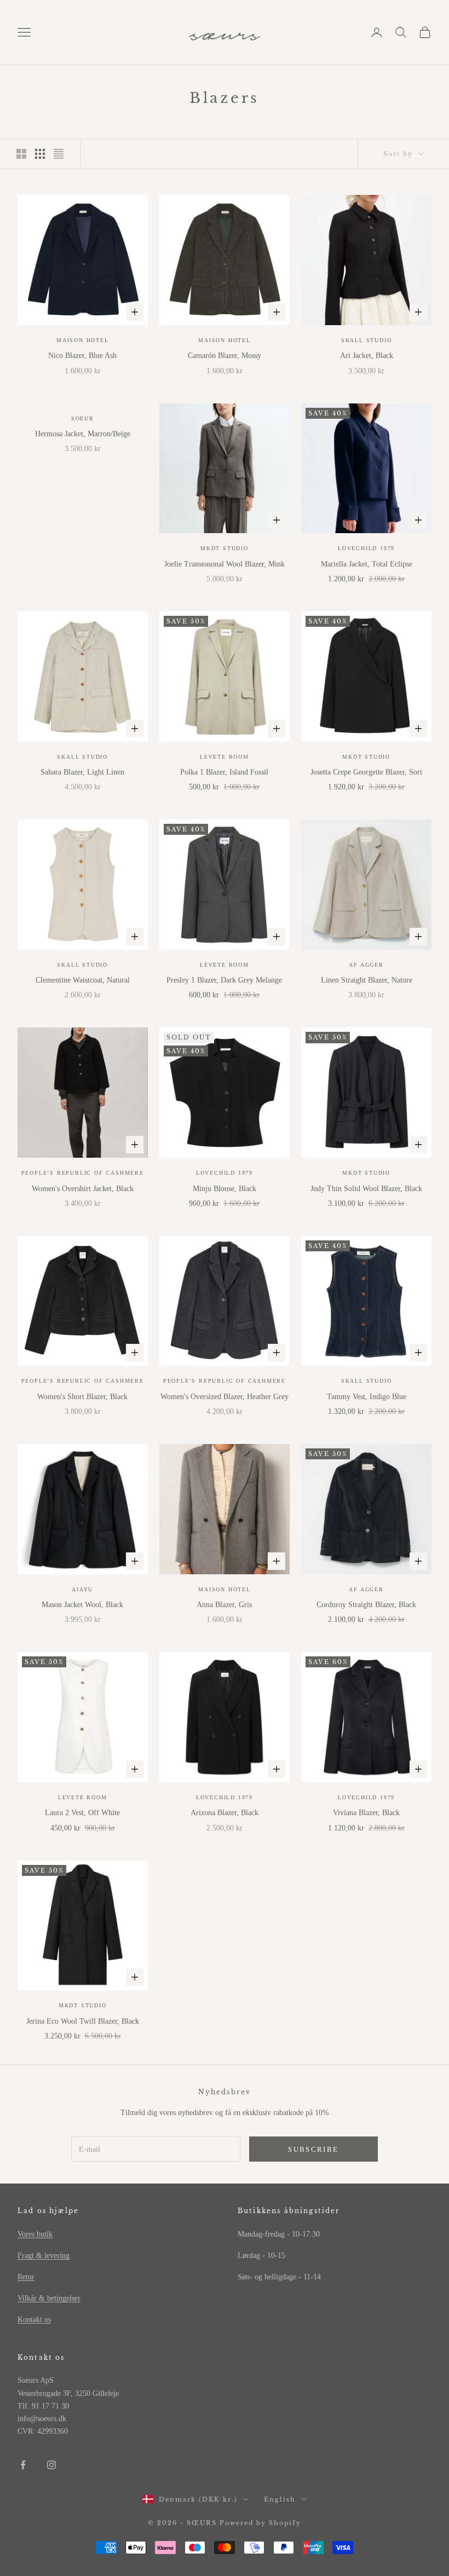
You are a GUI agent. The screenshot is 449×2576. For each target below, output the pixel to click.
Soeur (83, 418)
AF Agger (366, 965)
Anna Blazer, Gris (224, 1605)
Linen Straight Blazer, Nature (367, 980)
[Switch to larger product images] (21, 154)
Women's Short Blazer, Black (82, 1397)
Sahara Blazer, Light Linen (82, 772)
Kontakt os (34, 2320)
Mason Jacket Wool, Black (82, 1605)
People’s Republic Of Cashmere (83, 1173)
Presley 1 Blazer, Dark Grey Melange (224, 980)
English (280, 2499)
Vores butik (35, 2234)
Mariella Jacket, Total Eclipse (367, 564)
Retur (26, 2277)
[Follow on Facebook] (23, 2465)
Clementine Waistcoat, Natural (83, 980)
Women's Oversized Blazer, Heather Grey (225, 1397)
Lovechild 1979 (366, 548)
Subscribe (313, 2149)
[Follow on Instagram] (51, 2465)
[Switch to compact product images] (59, 154)
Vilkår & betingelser (49, 2298)
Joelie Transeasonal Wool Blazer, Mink (225, 564)
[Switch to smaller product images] (40, 154)
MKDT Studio (225, 548)
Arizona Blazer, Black (225, 1813)
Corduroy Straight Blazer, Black (366, 1605)
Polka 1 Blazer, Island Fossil (224, 772)
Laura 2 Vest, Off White (82, 1813)
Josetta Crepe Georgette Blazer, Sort (366, 772)
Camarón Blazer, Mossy (225, 356)
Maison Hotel (83, 340)
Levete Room (225, 757)
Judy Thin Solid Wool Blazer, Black (366, 1189)
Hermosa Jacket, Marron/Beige (83, 434)
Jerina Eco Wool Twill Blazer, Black (83, 2021)
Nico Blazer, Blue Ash (82, 356)
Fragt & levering (44, 2256)
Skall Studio (367, 340)
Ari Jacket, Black (367, 356)
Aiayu (82, 1589)
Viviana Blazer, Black (366, 1813)
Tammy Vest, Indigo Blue (367, 1397)
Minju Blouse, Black (225, 1189)
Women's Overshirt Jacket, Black (83, 1189)
